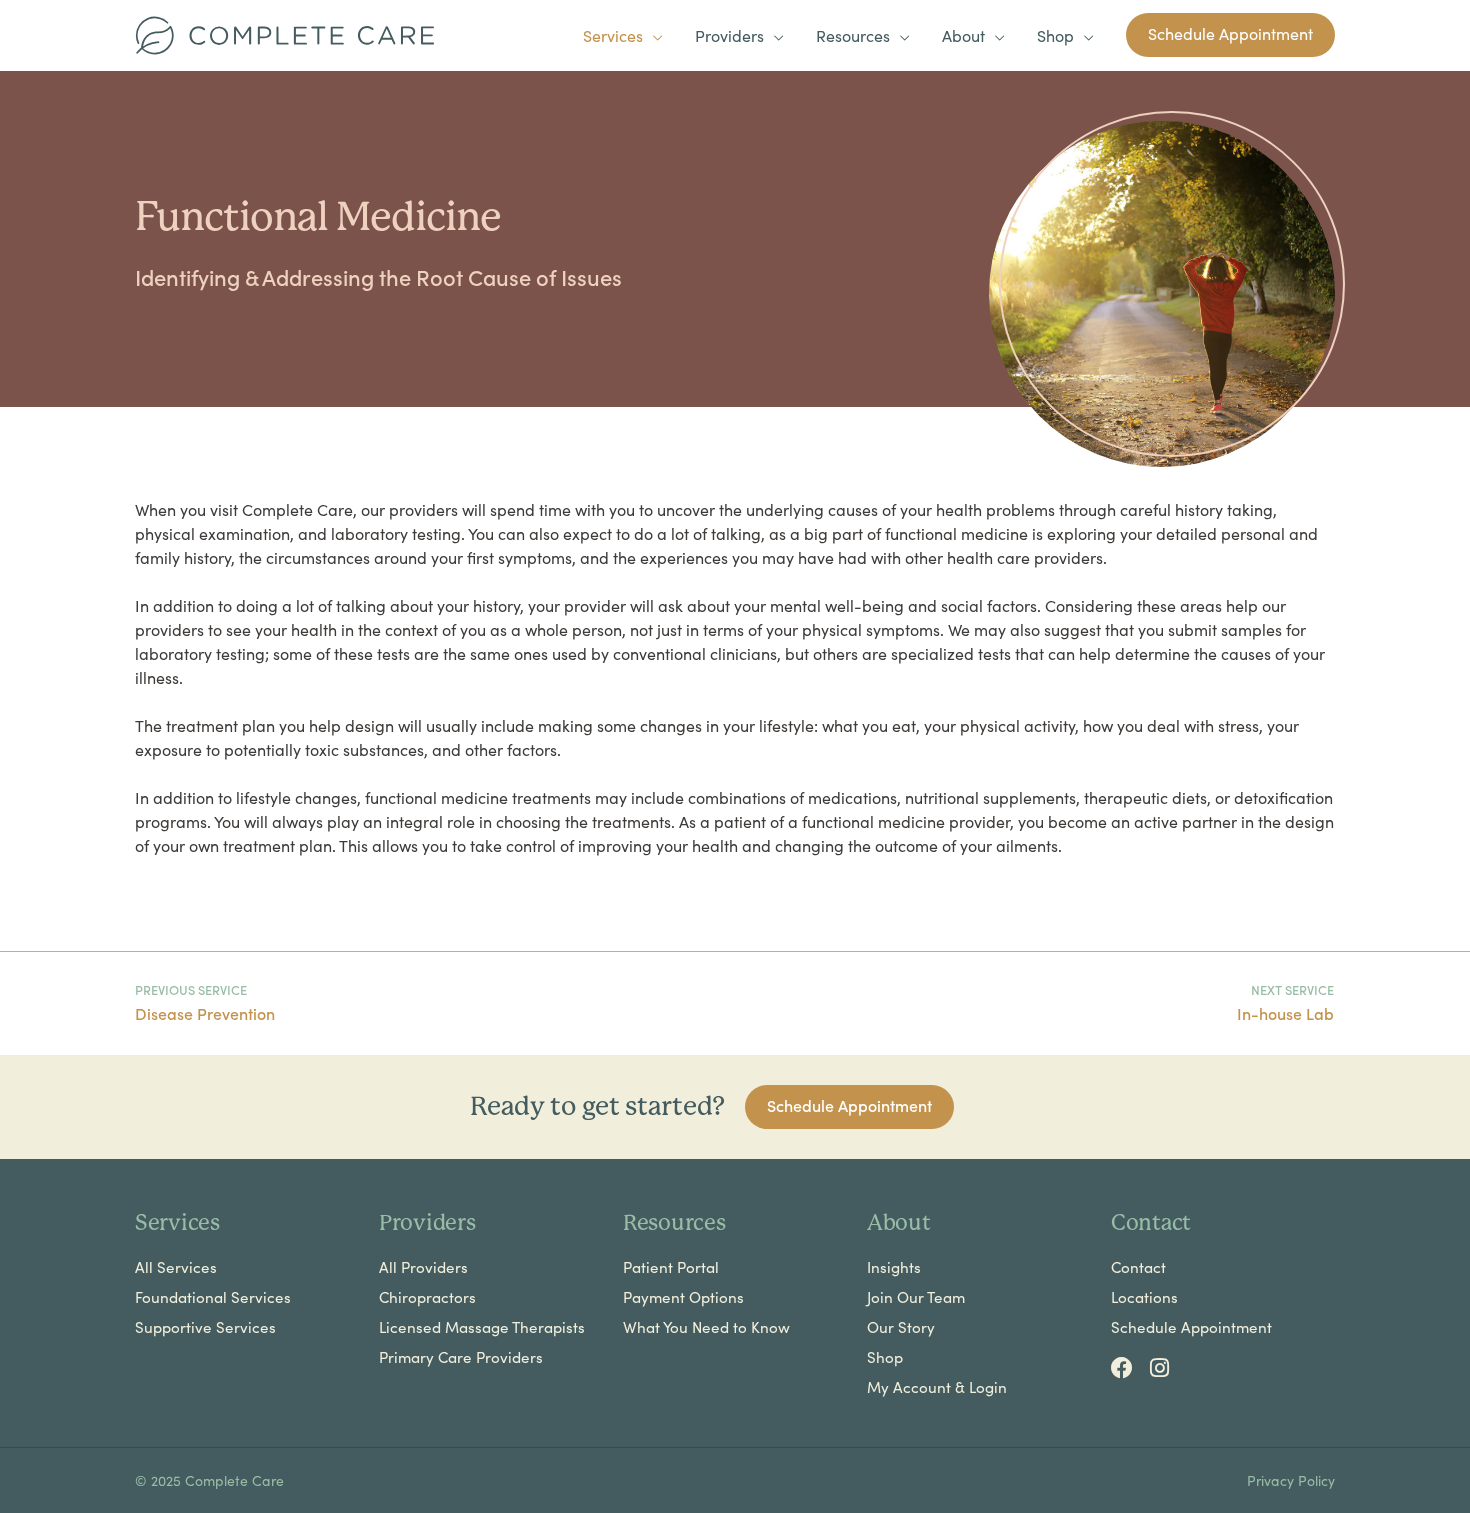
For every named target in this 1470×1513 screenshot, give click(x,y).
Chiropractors (427, 1297)
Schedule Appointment (1191, 1327)
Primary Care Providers (461, 1357)
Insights (894, 1267)
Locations (1144, 1297)
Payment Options (683, 1297)
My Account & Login (937, 1387)
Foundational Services (213, 1297)
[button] (1230, 35)
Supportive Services (205, 1327)
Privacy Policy (1291, 1480)
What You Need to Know (706, 1327)
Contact (1138, 1267)
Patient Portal (671, 1267)
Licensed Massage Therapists (482, 1327)
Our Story (901, 1327)
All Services (176, 1267)
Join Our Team (916, 1297)
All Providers (423, 1267)
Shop (885, 1357)
